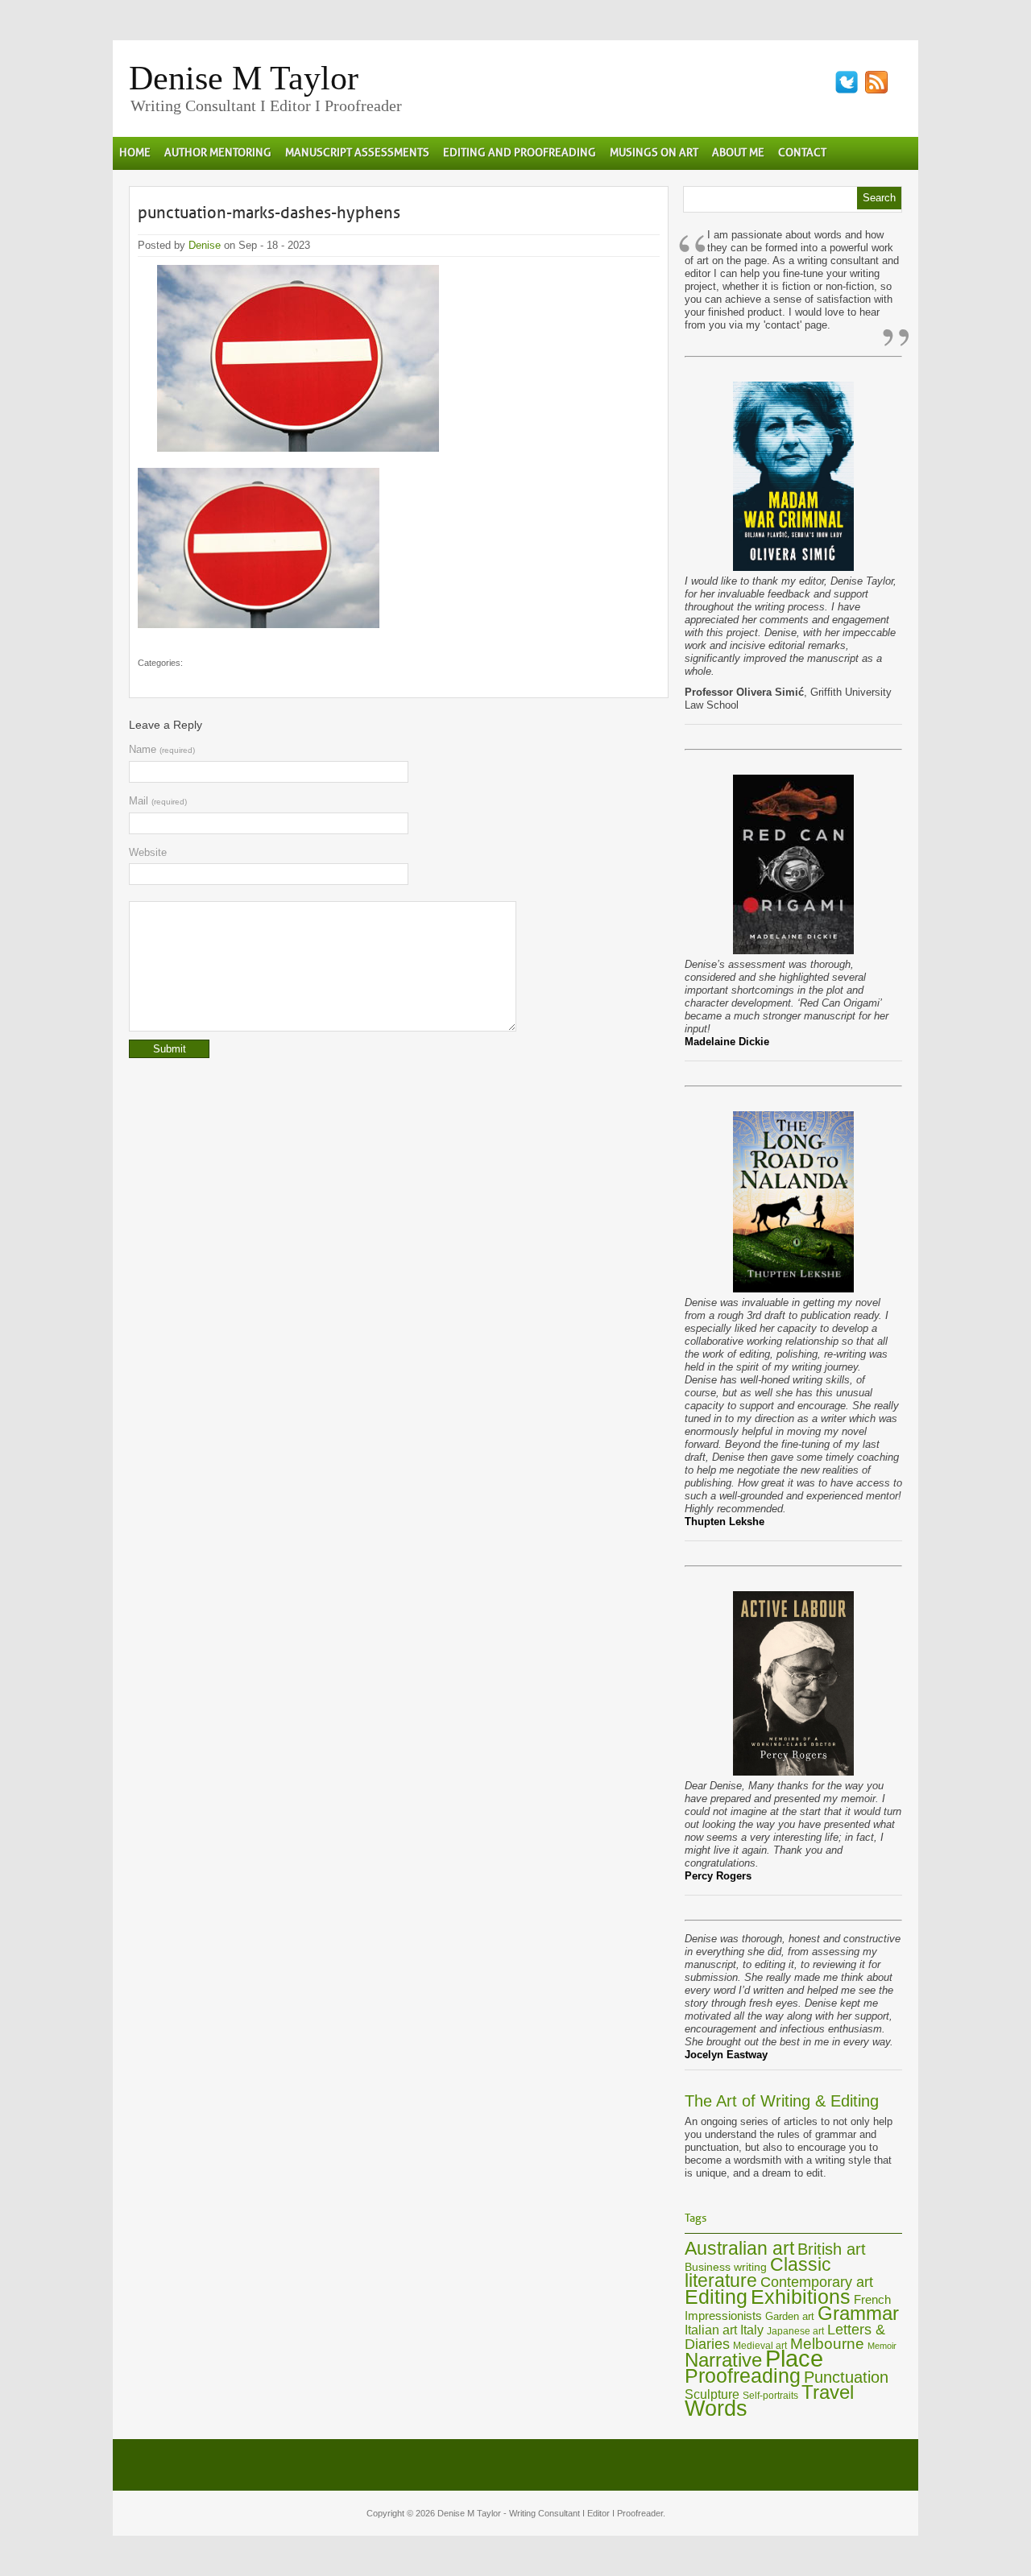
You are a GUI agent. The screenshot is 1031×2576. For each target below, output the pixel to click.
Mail (158, 801)
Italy (752, 2330)
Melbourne (827, 2344)
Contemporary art (817, 2282)
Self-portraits (770, 2396)
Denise (205, 245)
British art (832, 2249)
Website (148, 852)
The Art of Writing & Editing (782, 2101)
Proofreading (743, 2376)
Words (716, 2409)
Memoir (882, 2346)
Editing (716, 2297)
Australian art (739, 2248)
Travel (828, 2392)
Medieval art (760, 2346)
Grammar (858, 2313)
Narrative (723, 2360)
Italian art (711, 2330)
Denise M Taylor (244, 78)
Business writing (726, 2267)
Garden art (790, 2316)
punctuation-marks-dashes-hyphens (269, 213)
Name (162, 749)
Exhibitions (801, 2297)
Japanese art (795, 2331)
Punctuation (846, 2377)
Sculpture (712, 2394)
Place (794, 2358)
